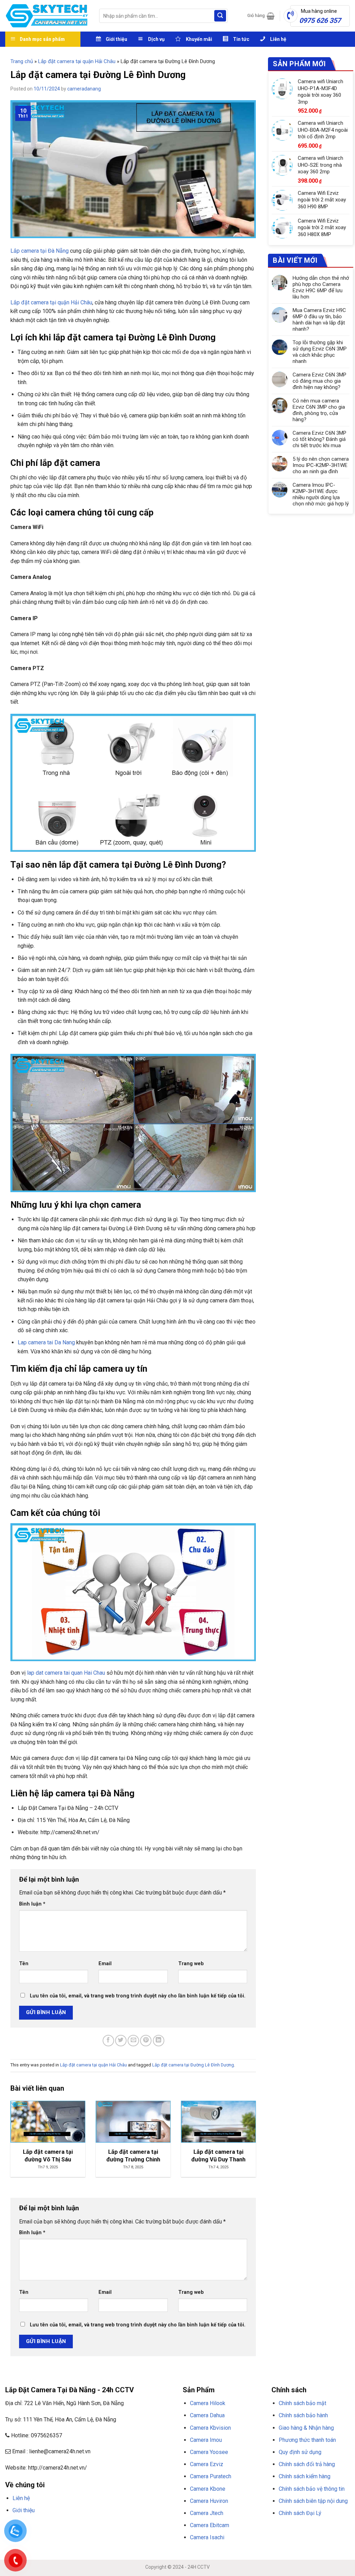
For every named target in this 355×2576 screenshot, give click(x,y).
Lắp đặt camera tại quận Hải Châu (77, 61)
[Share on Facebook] (108, 2041)
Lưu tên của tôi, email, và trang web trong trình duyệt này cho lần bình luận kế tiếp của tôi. (138, 1996)
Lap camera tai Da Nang (46, 1342)
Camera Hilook (208, 2403)
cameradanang (84, 89)
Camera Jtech (207, 2513)
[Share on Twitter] (121, 2041)
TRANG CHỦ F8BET (38, 2527)
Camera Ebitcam (210, 2525)
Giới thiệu (24, 2510)
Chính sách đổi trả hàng (307, 2464)
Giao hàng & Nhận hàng (306, 2428)
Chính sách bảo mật (302, 2403)
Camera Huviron (209, 2501)
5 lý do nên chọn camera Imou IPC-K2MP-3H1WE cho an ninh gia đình (321, 465)
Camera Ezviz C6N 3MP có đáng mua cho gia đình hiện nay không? (319, 381)
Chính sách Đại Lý (300, 2513)
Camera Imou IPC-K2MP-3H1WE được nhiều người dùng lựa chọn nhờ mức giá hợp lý (321, 494)
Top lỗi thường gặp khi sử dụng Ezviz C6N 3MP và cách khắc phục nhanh (320, 352)
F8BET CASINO (104, 2527)
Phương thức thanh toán (307, 2440)
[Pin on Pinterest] (146, 2041)
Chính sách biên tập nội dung (313, 2501)
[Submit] (220, 16)
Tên (24, 1964)
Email (105, 1964)
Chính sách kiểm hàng (305, 2476)
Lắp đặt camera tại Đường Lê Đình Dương (193, 2065)
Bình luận (32, 1904)
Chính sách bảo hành (303, 2415)
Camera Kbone (208, 2489)
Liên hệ (21, 2498)
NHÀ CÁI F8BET (73, 2527)
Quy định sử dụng (300, 2452)
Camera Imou (206, 2440)
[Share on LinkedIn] (159, 2041)
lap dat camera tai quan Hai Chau (66, 1673)
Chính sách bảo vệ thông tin (312, 2489)
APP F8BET (152, 2527)
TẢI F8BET (130, 2527)
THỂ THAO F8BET (46, 2536)
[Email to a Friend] (133, 2041)
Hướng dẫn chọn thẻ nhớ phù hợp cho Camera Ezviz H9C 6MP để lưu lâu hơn (321, 287)
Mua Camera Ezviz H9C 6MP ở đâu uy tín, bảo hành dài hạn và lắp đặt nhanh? (319, 320)
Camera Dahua (207, 2415)
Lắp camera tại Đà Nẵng (40, 251)
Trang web (191, 1964)
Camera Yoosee (209, 2452)
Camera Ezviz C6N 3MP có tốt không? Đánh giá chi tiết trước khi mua (319, 439)
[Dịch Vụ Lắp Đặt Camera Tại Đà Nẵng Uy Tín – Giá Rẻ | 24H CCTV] (47, 16)
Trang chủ (22, 61)
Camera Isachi (207, 2537)
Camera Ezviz (207, 2464)
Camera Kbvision (210, 2428)
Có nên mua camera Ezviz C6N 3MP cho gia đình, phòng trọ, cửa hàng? (319, 410)
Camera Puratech (211, 2476)
